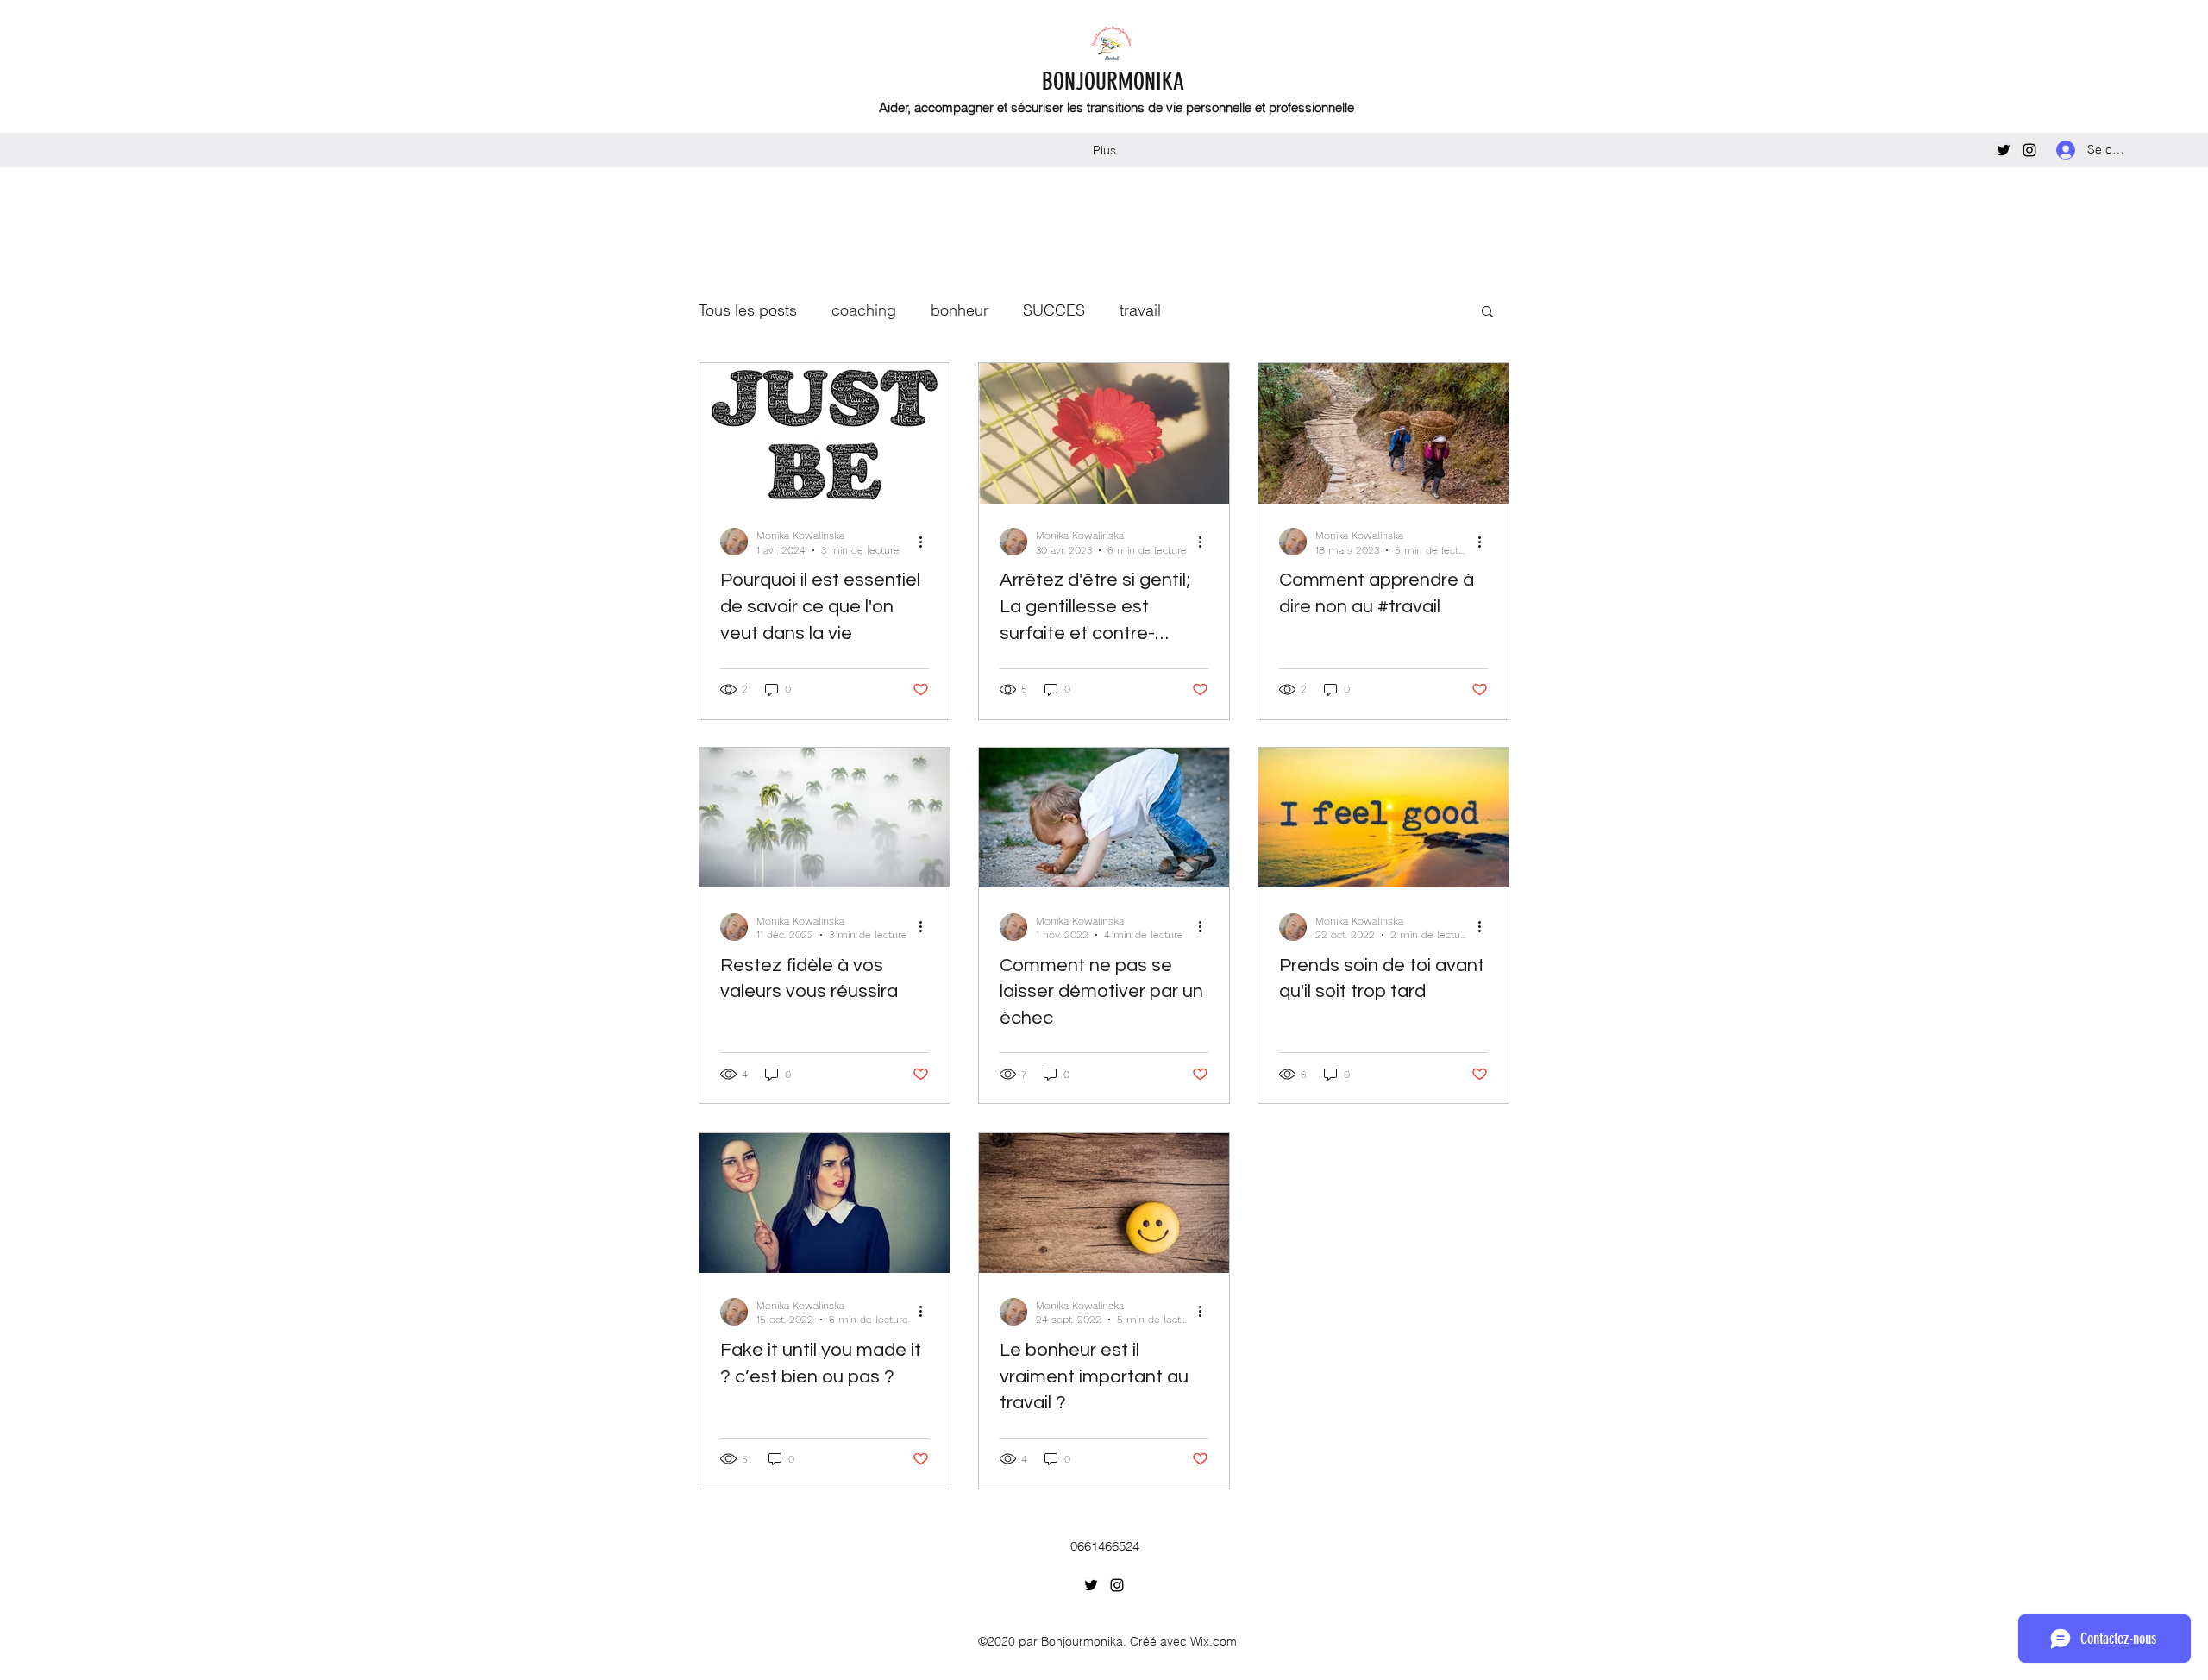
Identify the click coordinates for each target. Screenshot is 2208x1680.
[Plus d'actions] (926, 542)
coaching (864, 310)
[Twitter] (2004, 150)
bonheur (960, 310)
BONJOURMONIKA (1113, 81)
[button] (1487, 313)
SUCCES (1054, 310)
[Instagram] (2029, 150)
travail (1140, 310)
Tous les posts (748, 310)
